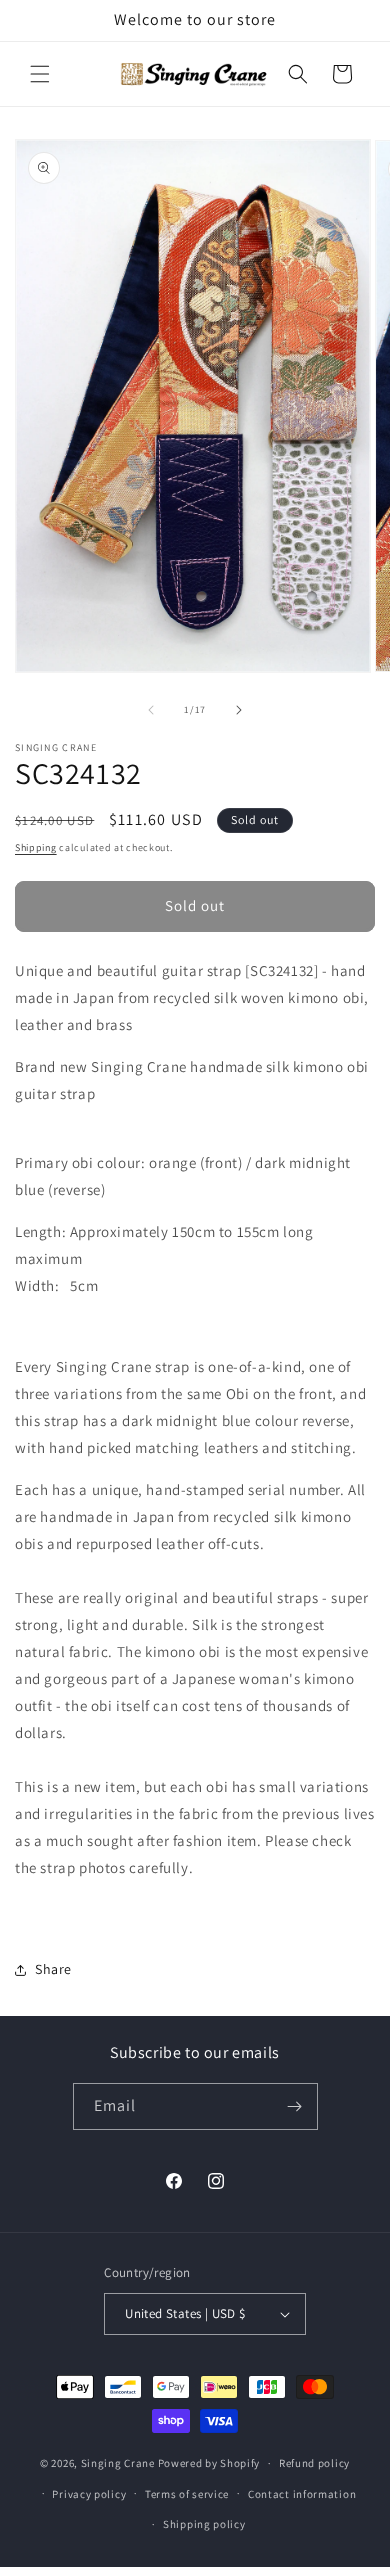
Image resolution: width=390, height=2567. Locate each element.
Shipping (36, 847)
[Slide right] (239, 710)
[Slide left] (151, 710)
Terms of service (187, 2494)
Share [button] (53, 1969)
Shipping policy (204, 2524)
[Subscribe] (295, 2106)
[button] (40, 74)
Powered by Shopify (209, 2463)
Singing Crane (118, 2463)
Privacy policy (89, 2494)
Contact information (302, 2494)
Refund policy (314, 2463)
